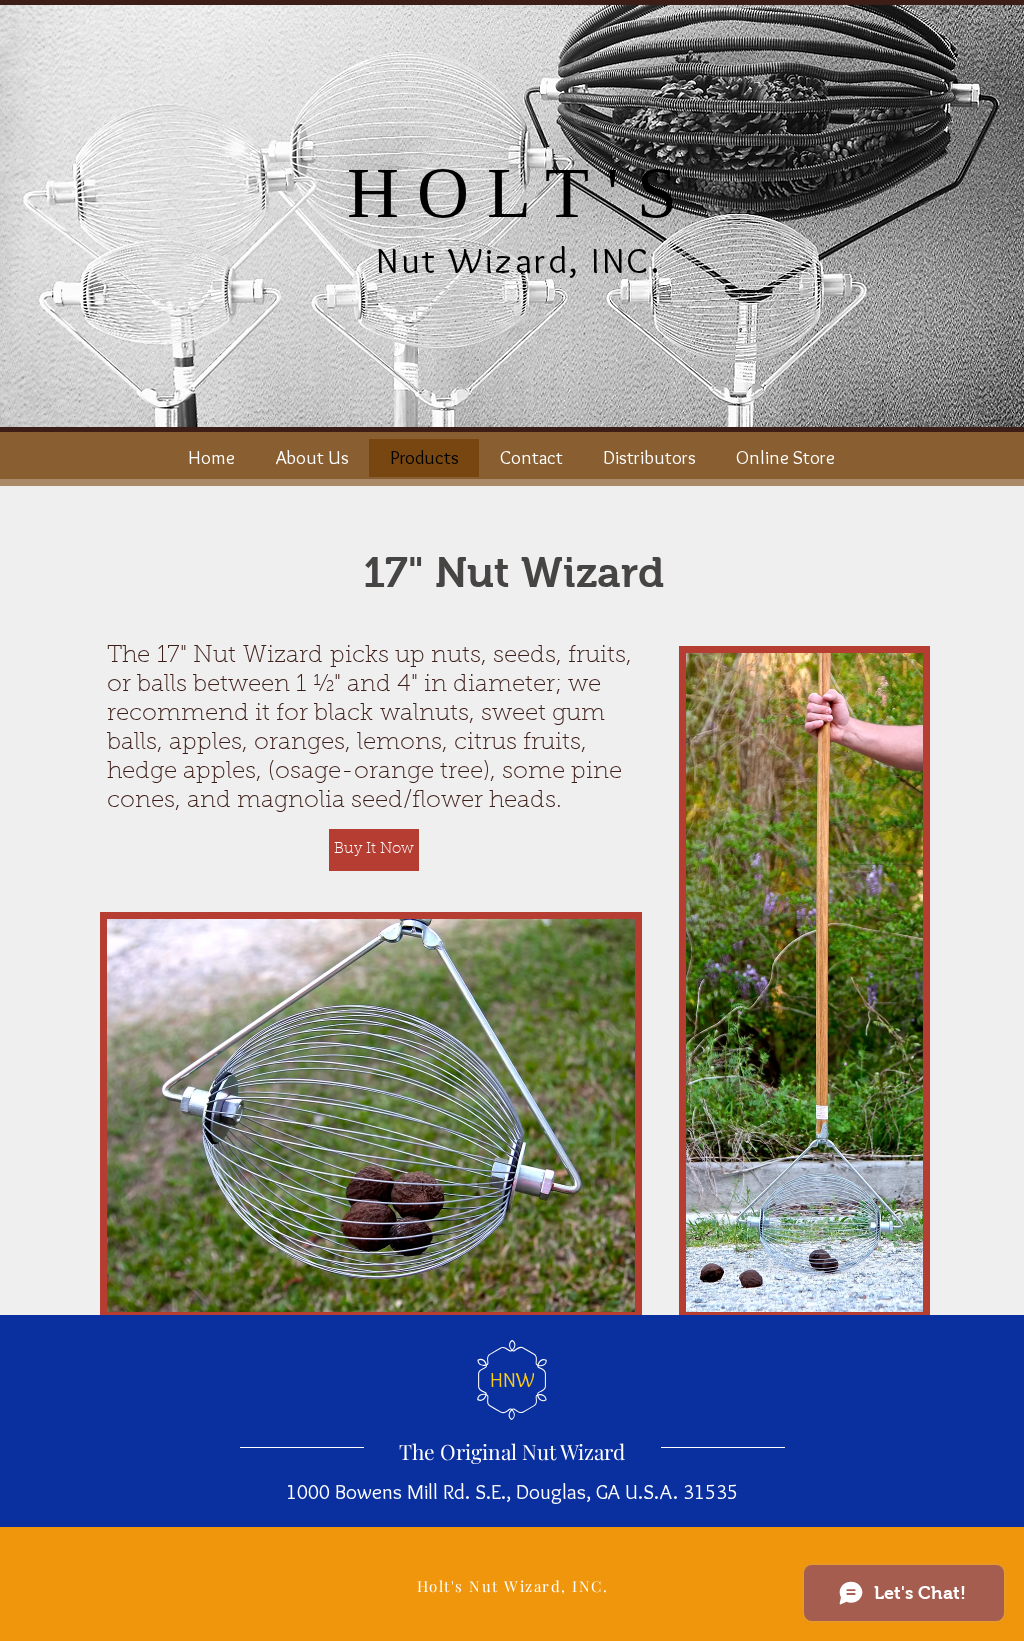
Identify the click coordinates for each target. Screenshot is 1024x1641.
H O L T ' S (512, 193)
